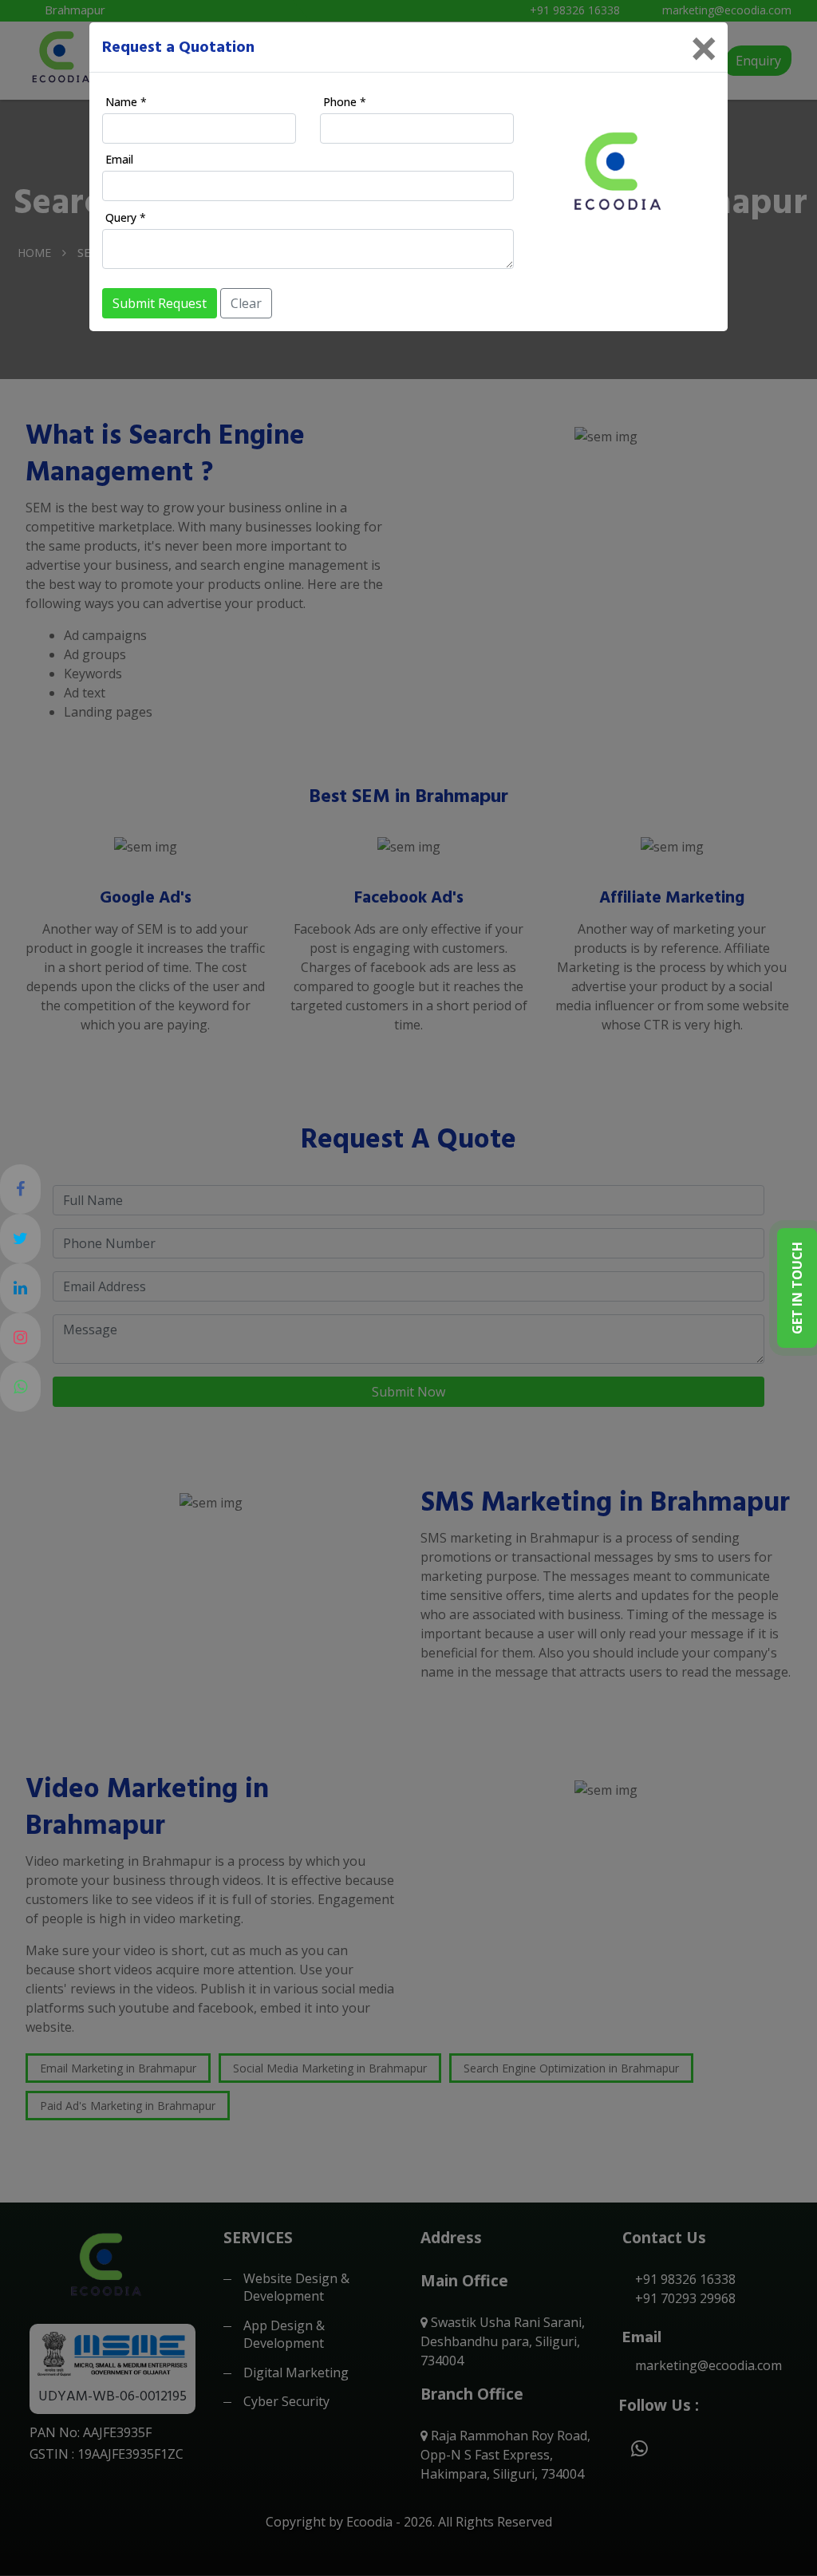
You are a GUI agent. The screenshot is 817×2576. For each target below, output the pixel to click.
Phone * (345, 102)
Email (119, 159)
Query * (126, 217)
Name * (126, 102)
